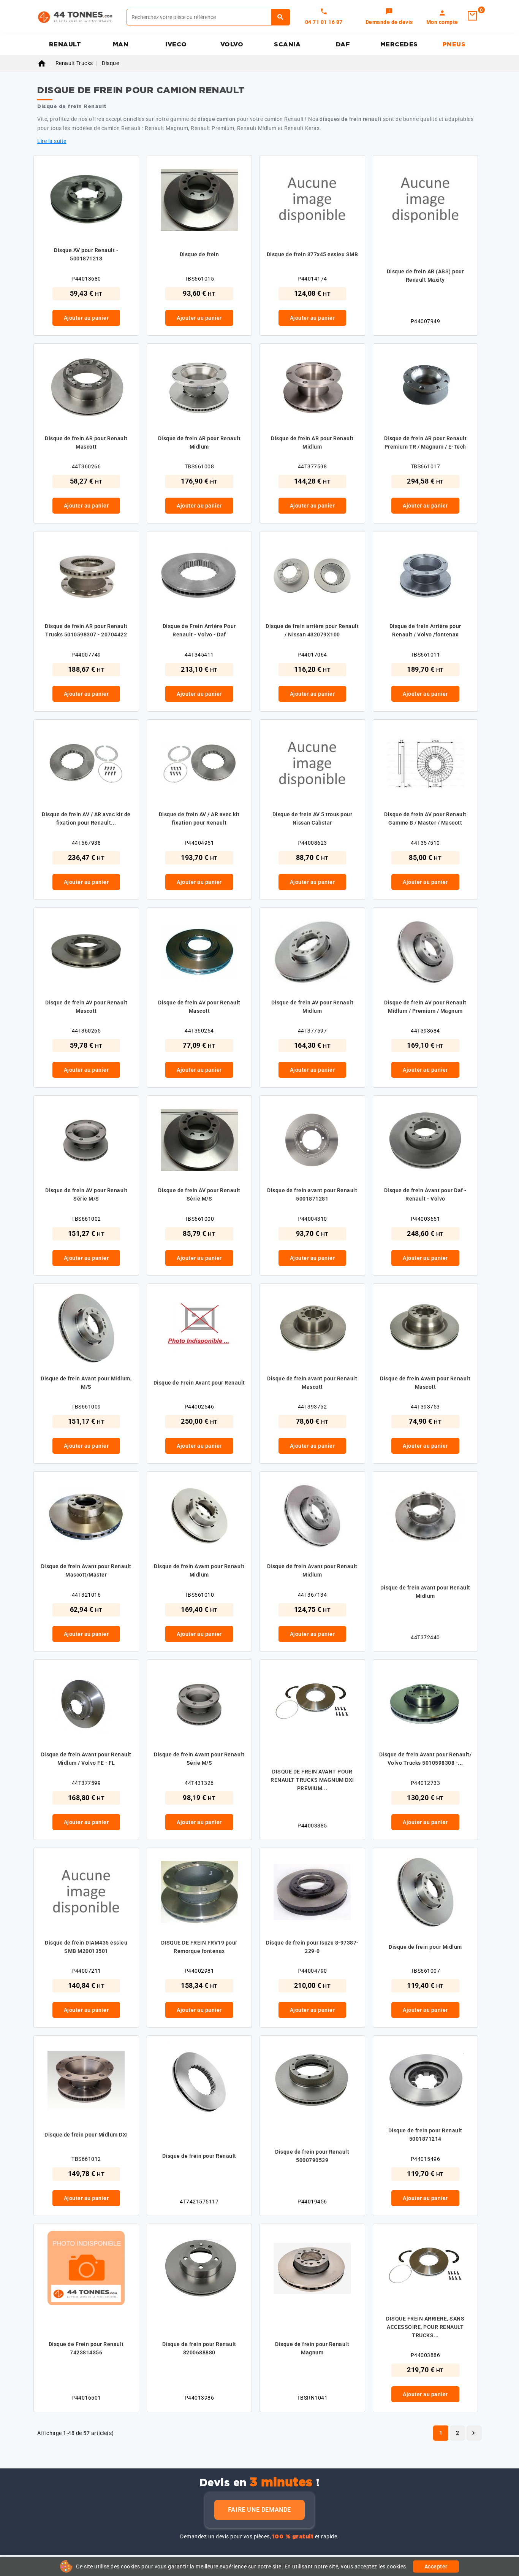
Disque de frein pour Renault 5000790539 (312, 2156)
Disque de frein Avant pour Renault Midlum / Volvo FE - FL (86, 1759)
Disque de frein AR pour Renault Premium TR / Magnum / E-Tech (426, 443)
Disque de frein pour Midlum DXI (86, 2135)
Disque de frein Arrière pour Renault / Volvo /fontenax (425, 630)
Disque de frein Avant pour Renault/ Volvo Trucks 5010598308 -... (426, 1759)
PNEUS (454, 44)
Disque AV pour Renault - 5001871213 (86, 254)
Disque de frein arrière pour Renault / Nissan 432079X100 (312, 630)
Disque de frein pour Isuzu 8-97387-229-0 (312, 1947)
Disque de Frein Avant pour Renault (199, 1383)
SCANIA (287, 44)
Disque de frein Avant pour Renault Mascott (425, 1383)
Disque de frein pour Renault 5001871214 (425, 2135)
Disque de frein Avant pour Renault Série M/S (199, 1759)
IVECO (176, 44)
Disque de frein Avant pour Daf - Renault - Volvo (425, 1194)
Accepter (436, 2566)
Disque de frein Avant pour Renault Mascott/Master (86, 1570)
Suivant (473, 2433)
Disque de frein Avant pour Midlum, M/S (86, 1383)
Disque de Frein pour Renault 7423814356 (86, 2348)
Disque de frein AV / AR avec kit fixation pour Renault (199, 818)
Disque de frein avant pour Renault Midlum (425, 1592)
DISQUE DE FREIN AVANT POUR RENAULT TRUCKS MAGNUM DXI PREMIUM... (312, 1780)
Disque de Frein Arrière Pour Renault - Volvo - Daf (199, 630)
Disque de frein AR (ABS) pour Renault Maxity (426, 276)
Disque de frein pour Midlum (425, 1947)
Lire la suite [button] (52, 141)
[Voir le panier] (472, 16)
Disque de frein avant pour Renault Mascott (312, 1383)
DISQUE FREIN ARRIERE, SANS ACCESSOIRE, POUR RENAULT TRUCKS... (425, 2327)
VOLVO (232, 44)
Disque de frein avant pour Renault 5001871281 (312, 1194)
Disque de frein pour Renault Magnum (312, 2348)
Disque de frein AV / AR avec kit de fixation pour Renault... (86, 818)
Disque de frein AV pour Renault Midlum (313, 1007)
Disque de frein (199, 254)
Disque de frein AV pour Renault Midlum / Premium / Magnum (425, 1007)
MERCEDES (399, 44)
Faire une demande (259, 2510)
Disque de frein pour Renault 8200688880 (199, 2348)
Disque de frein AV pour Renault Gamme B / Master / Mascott (425, 818)
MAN (121, 44)
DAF (343, 44)
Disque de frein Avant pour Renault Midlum (199, 1570)
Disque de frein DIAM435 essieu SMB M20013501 (86, 1947)
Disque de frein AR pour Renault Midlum (199, 443)
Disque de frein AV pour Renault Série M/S (86, 1194)
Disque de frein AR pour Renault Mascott (86, 443)
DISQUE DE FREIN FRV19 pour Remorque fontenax (199, 1947)
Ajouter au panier (86, 318)
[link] (389, 17)
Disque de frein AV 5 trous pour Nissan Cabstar (313, 818)
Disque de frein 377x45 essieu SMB (313, 254)
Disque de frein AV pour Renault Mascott (86, 1007)
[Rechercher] (281, 17)
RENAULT (65, 44)
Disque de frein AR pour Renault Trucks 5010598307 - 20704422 (86, 630)
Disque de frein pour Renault (199, 2156)
